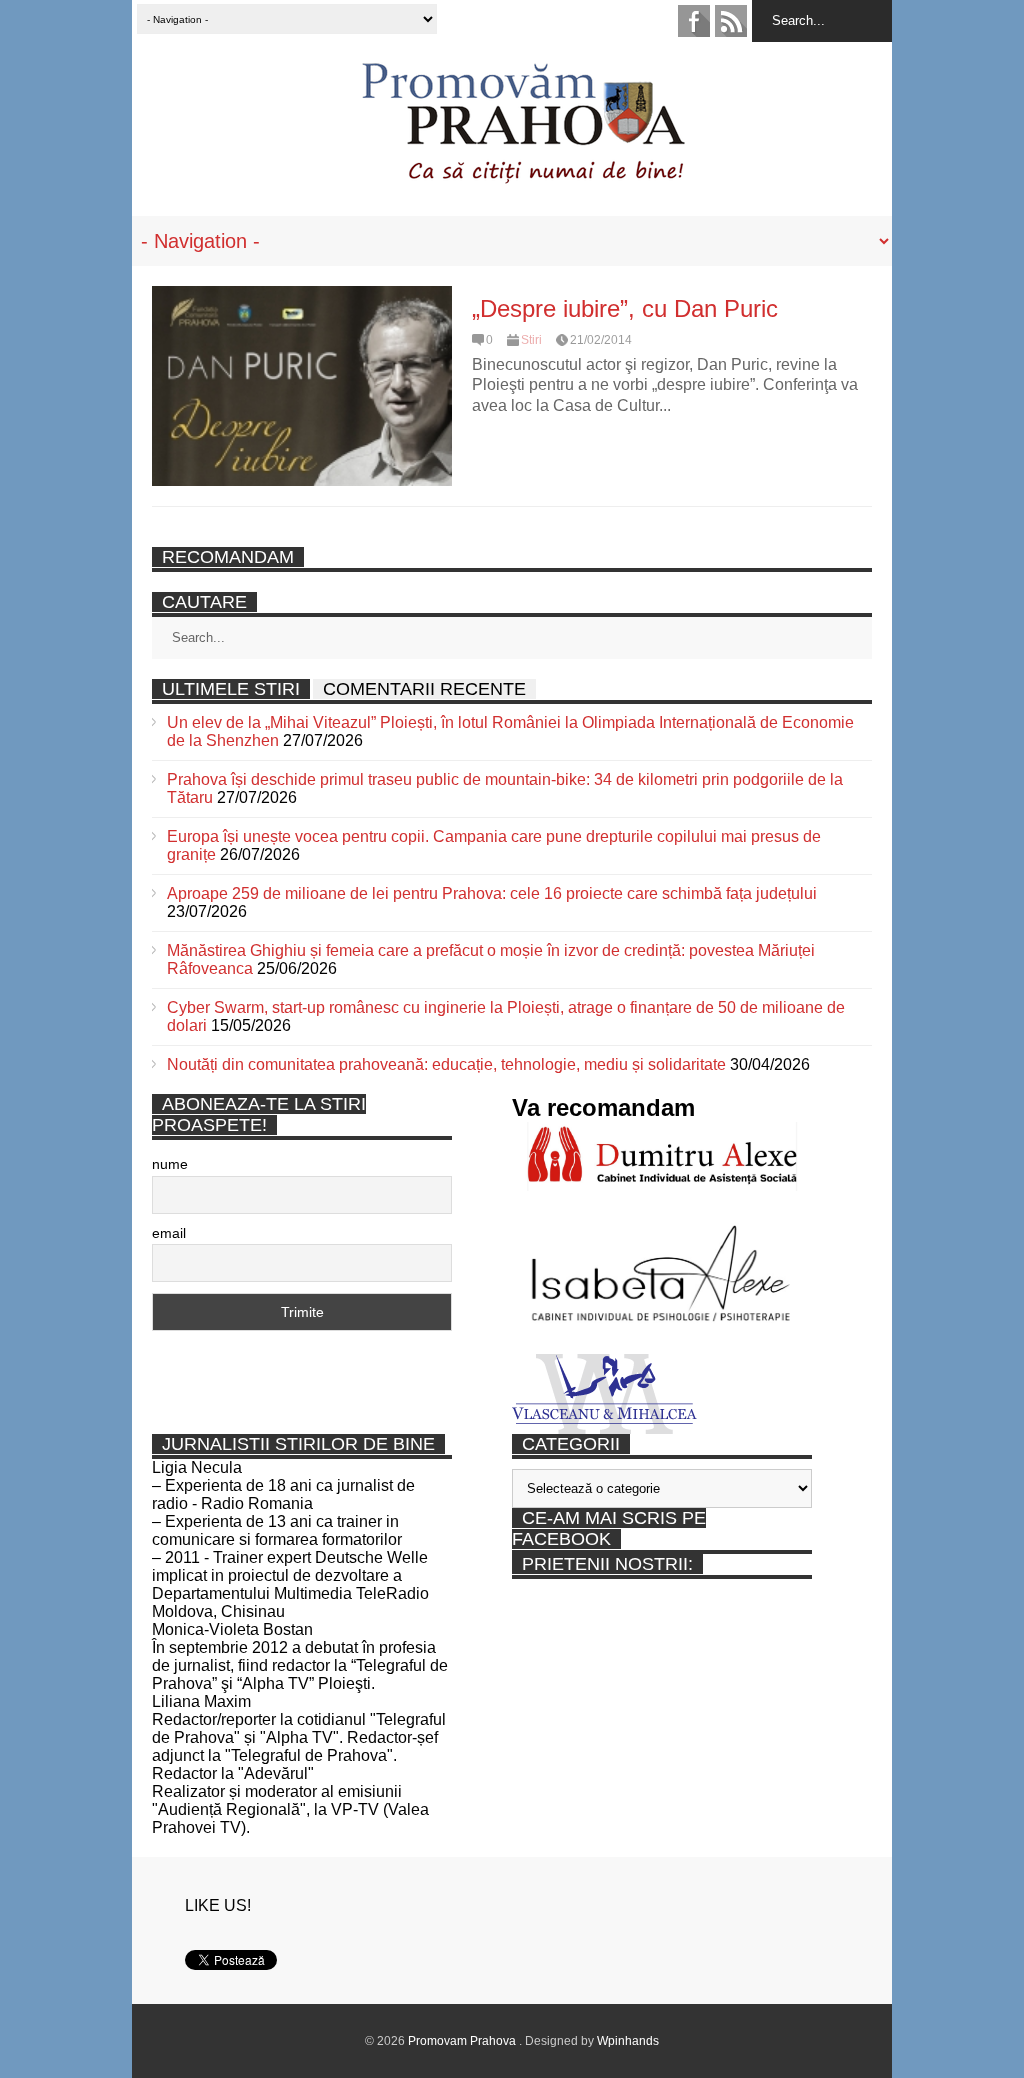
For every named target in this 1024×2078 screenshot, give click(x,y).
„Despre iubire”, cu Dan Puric (625, 308)
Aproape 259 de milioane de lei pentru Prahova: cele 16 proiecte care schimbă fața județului (492, 893)
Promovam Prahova (463, 2041)
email (169, 1233)
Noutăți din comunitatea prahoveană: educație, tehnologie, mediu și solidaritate (446, 1064)
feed (731, 21)
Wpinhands (628, 2041)
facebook (694, 21)
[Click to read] (302, 386)
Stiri (531, 340)
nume (170, 1164)
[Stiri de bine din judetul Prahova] (522, 177)
